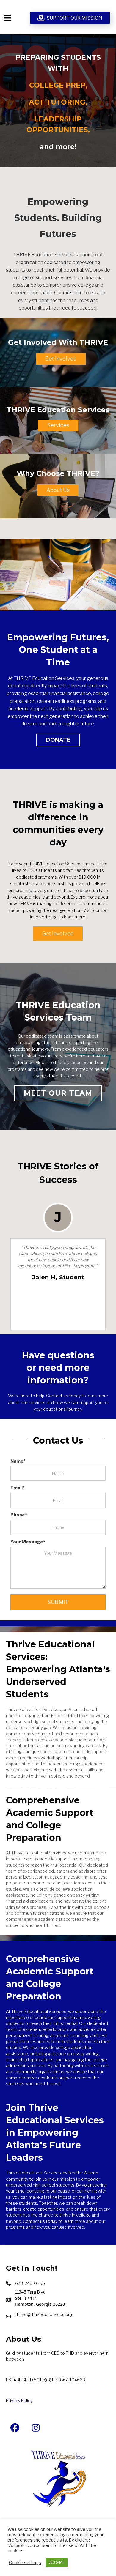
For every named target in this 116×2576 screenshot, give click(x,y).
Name (17, 1461)
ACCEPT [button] (57, 2562)
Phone (18, 1515)
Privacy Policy (19, 2401)
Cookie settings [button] (25, 2563)
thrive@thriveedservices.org (44, 2314)
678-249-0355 (30, 2283)
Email (17, 1488)
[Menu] (7, 18)
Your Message (27, 1542)
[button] (61, 359)
